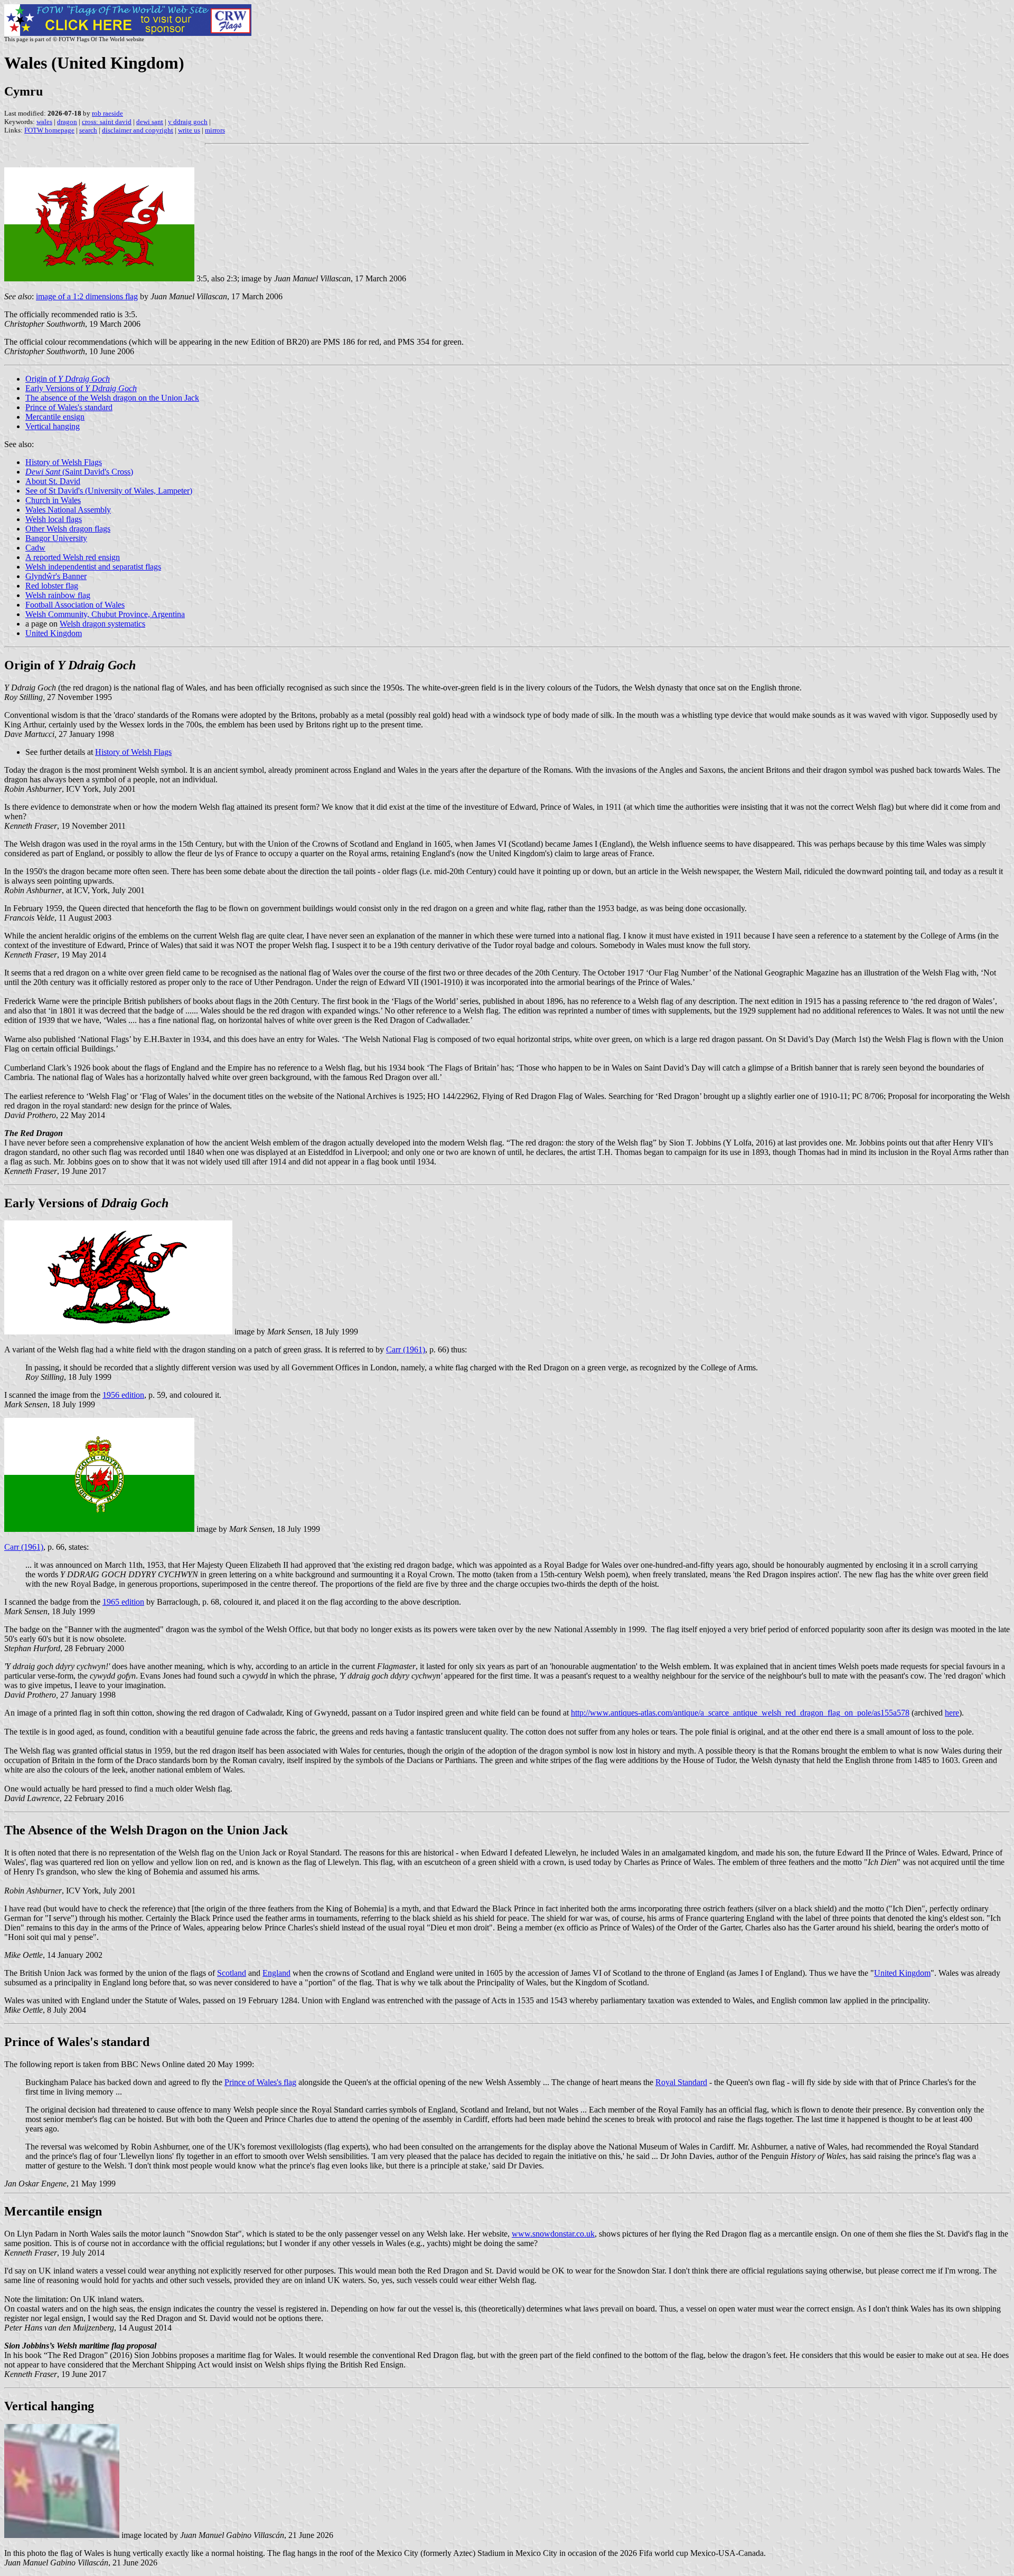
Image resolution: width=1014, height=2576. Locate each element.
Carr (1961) (406, 1349)
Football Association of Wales (75, 605)
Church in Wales (53, 500)
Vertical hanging (53, 426)
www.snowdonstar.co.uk (553, 2234)
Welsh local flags (54, 519)
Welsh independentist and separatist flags (93, 567)
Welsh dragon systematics (102, 624)
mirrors (215, 130)
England (276, 1973)
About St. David (53, 481)
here (952, 1713)
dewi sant (150, 122)
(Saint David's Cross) (79, 472)
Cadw (35, 548)
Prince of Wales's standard (69, 407)
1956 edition (123, 1395)
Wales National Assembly (68, 510)
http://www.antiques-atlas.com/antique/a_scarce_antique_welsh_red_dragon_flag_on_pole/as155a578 (740, 1713)
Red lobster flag (52, 586)
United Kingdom (54, 633)
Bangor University (56, 538)
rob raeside (107, 113)
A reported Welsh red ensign (73, 557)
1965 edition (123, 1602)
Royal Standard (681, 2082)
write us (189, 130)
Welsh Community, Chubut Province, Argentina (105, 614)
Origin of (68, 379)
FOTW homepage (49, 130)
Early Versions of (81, 388)
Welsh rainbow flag (58, 595)
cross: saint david (107, 122)
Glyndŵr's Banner (56, 576)
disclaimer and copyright (138, 130)
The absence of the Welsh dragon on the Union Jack (112, 398)
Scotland (232, 1973)
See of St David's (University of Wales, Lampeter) (109, 491)
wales (44, 122)
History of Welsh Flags (64, 462)
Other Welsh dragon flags (68, 529)
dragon (67, 122)
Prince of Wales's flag (260, 2082)
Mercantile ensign (55, 417)
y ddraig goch (188, 122)
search (88, 130)
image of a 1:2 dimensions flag (87, 296)
